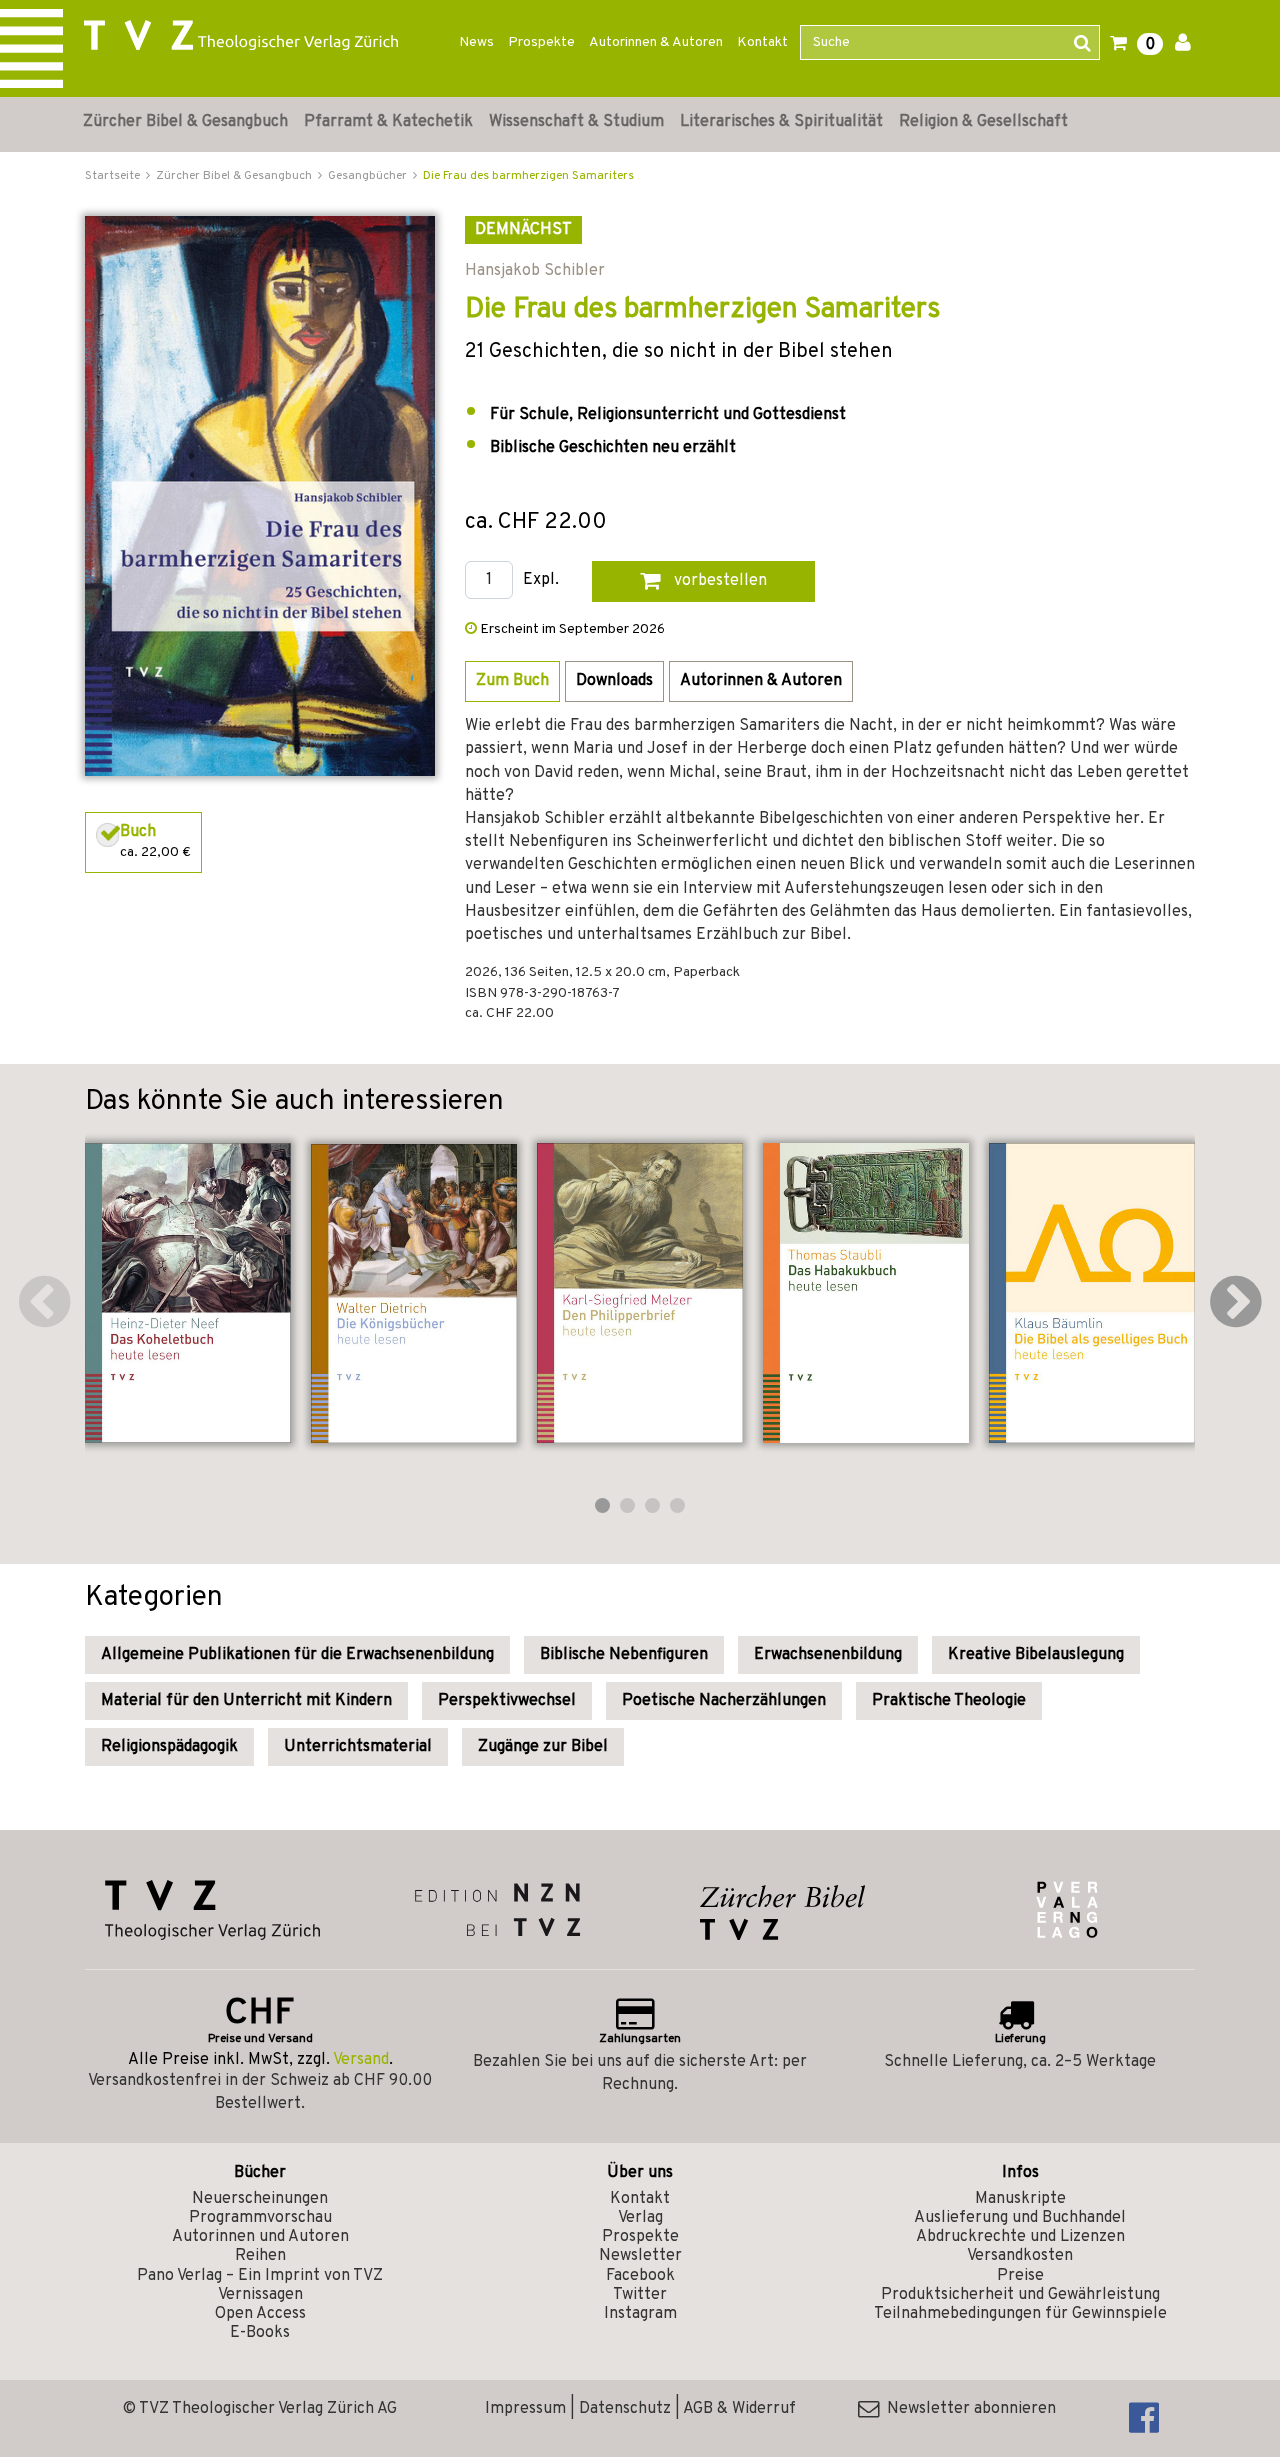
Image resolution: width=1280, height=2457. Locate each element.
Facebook (640, 2276)
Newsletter (640, 2256)
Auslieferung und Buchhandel (1020, 2218)
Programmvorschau (260, 2218)
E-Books (260, 2333)
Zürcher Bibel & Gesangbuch (185, 122)
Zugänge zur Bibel (543, 1747)
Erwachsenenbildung (828, 1655)
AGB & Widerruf (739, 2409)
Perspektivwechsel (507, 1701)
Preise (1020, 2276)
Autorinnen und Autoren (260, 2237)
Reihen (260, 2256)
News (476, 42)
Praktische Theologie (949, 1701)
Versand (361, 2060)
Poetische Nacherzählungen (724, 1701)
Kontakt (762, 42)
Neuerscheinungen (260, 2199)
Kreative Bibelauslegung (1036, 1655)
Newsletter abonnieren (967, 2409)
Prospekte (541, 42)
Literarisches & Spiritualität (781, 122)
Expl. (541, 580)
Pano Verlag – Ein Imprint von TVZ (260, 2276)
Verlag (640, 2218)
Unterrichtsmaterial (358, 1747)
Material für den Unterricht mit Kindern (246, 1701)
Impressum (525, 2409)
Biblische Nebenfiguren (624, 1655)
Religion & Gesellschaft (983, 122)
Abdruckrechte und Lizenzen (1020, 2237)
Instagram (640, 2314)
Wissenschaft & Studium (576, 122)
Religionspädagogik (169, 1747)
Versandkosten (1020, 2256)
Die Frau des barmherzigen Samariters (528, 176)
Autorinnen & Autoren (656, 42)
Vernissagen (260, 2295)
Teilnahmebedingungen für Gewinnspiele (1020, 2314)
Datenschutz (625, 2409)
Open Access (260, 2314)
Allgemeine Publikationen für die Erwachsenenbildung (297, 1655)
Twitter (640, 2295)
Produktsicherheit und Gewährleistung (1020, 2295)
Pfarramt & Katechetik (388, 122)
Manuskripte (1020, 2199)
